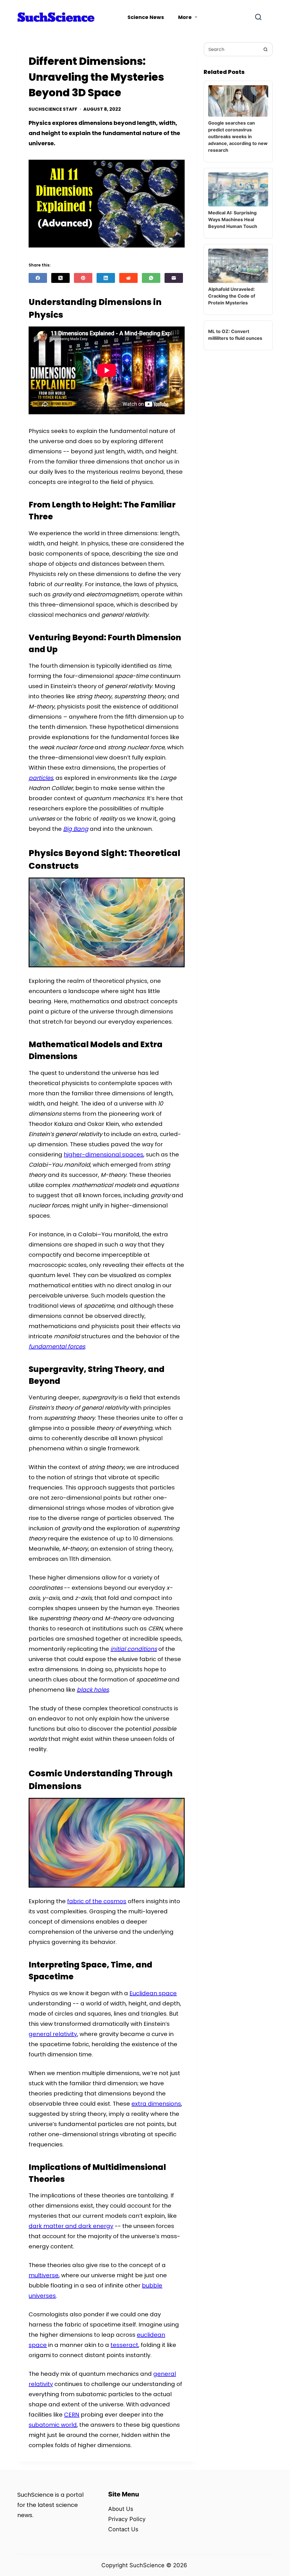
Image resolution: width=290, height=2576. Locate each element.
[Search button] (266, 49)
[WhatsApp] (151, 278)
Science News (146, 17)
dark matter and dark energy (71, 2226)
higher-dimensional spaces (104, 1154)
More (185, 17)
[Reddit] (128, 278)
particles (41, 778)
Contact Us (123, 2529)
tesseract (124, 2345)
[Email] (174, 278)
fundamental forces (57, 1346)
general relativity (53, 2034)
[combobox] (232, 49)
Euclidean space (153, 1993)
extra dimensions (156, 2104)
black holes (93, 1690)
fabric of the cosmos (97, 1901)
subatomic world (53, 2425)
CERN (72, 2415)
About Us (121, 2509)
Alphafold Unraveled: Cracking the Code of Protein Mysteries (232, 296)
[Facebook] (38, 278)
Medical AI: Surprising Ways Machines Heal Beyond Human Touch (233, 219)
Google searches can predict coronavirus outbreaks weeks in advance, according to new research (238, 136)
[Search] (258, 17)
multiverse (44, 2275)
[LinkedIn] (106, 278)
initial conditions (134, 1649)
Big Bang (76, 829)
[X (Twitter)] (60, 278)
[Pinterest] (83, 278)
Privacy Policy (127, 2519)
